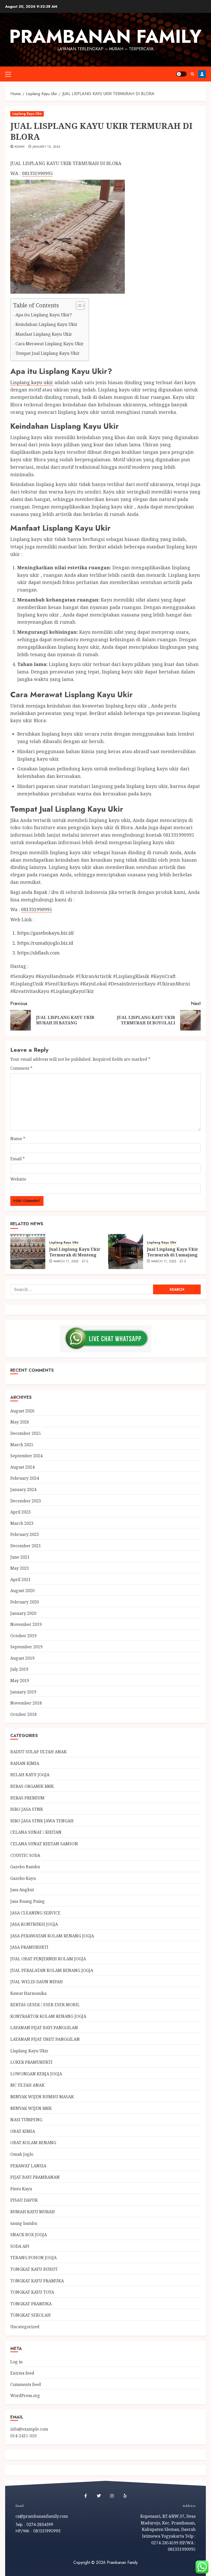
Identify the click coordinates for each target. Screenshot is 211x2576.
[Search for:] (82, 1289)
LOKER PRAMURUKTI (31, 2062)
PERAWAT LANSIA (28, 2166)
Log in (16, 2362)
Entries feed (22, 2373)
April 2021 (20, 1579)
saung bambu (24, 2223)
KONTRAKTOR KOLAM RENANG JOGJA (48, 2016)
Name (18, 1139)
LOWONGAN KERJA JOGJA (36, 2074)
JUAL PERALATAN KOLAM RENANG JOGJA (52, 1970)
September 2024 (26, 1456)
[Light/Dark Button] (181, 74)
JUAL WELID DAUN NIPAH (37, 1982)
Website (18, 1179)
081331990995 (37, 173)
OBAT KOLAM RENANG (33, 2143)
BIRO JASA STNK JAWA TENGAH (42, 1821)
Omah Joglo (22, 2154)
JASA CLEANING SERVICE (35, 1913)
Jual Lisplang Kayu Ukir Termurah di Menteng (75, 1252)
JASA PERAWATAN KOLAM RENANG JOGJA (52, 1936)
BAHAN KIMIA (25, 1763)
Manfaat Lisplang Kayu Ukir (44, 334)
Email (17, 1159)
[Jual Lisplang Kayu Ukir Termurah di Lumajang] (126, 1252)
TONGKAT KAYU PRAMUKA (37, 2281)
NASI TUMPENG (26, 2120)
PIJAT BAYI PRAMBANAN (35, 2177)
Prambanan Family (105, 36)
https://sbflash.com (38, 953)
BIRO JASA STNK (27, 1809)
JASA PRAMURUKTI (29, 1947)
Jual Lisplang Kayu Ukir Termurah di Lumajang (173, 1252)
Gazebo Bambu (25, 1867)
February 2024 (25, 1478)
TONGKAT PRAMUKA (31, 2304)
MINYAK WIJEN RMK (31, 2108)
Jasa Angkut (22, 1890)
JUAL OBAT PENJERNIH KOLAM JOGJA (48, 1959)
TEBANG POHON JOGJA (33, 2258)
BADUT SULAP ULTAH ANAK (38, 1752)
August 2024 (22, 1467)
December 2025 (26, 1433)
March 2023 (22, 1523)
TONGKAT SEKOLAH (30, 2315)
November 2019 (26, 1624)
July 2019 (19, 1669)
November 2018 (26, 1703)
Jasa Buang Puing (28, 1901)
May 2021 (20, 1568)
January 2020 (23, 1613)
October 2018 (23, 1714)
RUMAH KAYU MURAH (33, 2212)
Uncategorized (25, 2327)
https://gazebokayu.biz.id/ (46, 933)
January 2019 (23, 1692)
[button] (8, 74)
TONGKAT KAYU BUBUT (34, 2269)
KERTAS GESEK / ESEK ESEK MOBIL (45, 2005)
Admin (20, 147)
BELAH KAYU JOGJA (30, 1775)
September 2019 (26, 1647)
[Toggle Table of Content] (78, 306)
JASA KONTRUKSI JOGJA (34, 1924)
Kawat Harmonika (28, 1993)
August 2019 (22, 1658)
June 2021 (20, 1557)
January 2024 (23, 1489)
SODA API (20, 2246)
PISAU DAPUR (24, 2200)
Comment (21, 1068)
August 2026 (22, 1411)
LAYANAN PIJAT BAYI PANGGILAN (44, 2028)
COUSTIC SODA (25, 1855)
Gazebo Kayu (23, 1878)
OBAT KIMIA (23, 2131)
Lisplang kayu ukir (32, 382)
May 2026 (20, 1422)
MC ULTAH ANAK (27, 2085)
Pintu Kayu (21, 2189)
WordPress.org (25, 2396)
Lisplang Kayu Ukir (27, 114)
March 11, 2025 (66, 1262)
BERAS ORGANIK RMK (32, 1786)
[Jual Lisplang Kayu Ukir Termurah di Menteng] (28, 1252)
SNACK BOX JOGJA (29, 2235)
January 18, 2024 (47, 147)
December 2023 (26, 1501)
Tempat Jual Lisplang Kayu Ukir (47, 353)
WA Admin (202, 74)
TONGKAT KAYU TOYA (32, 2292)
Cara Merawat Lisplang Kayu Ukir (50, 344)
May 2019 (20, 1681)
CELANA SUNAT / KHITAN (36, 1832)
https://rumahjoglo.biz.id (45, 943)
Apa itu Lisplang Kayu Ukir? (44, 315)
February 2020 (25, 1602)
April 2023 (20, 1512)
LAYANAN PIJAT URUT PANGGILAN (45, 2039)
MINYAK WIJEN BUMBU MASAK (42, 2097)
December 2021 (26, 1546)
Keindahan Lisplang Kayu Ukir (46, 324)
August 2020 (22, 1591)
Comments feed (26, 2384)
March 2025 (22, 1445)
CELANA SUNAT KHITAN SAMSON (44, 1844)
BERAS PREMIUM (27, 1798)
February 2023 (25, 1534)
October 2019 (23, 1636)
